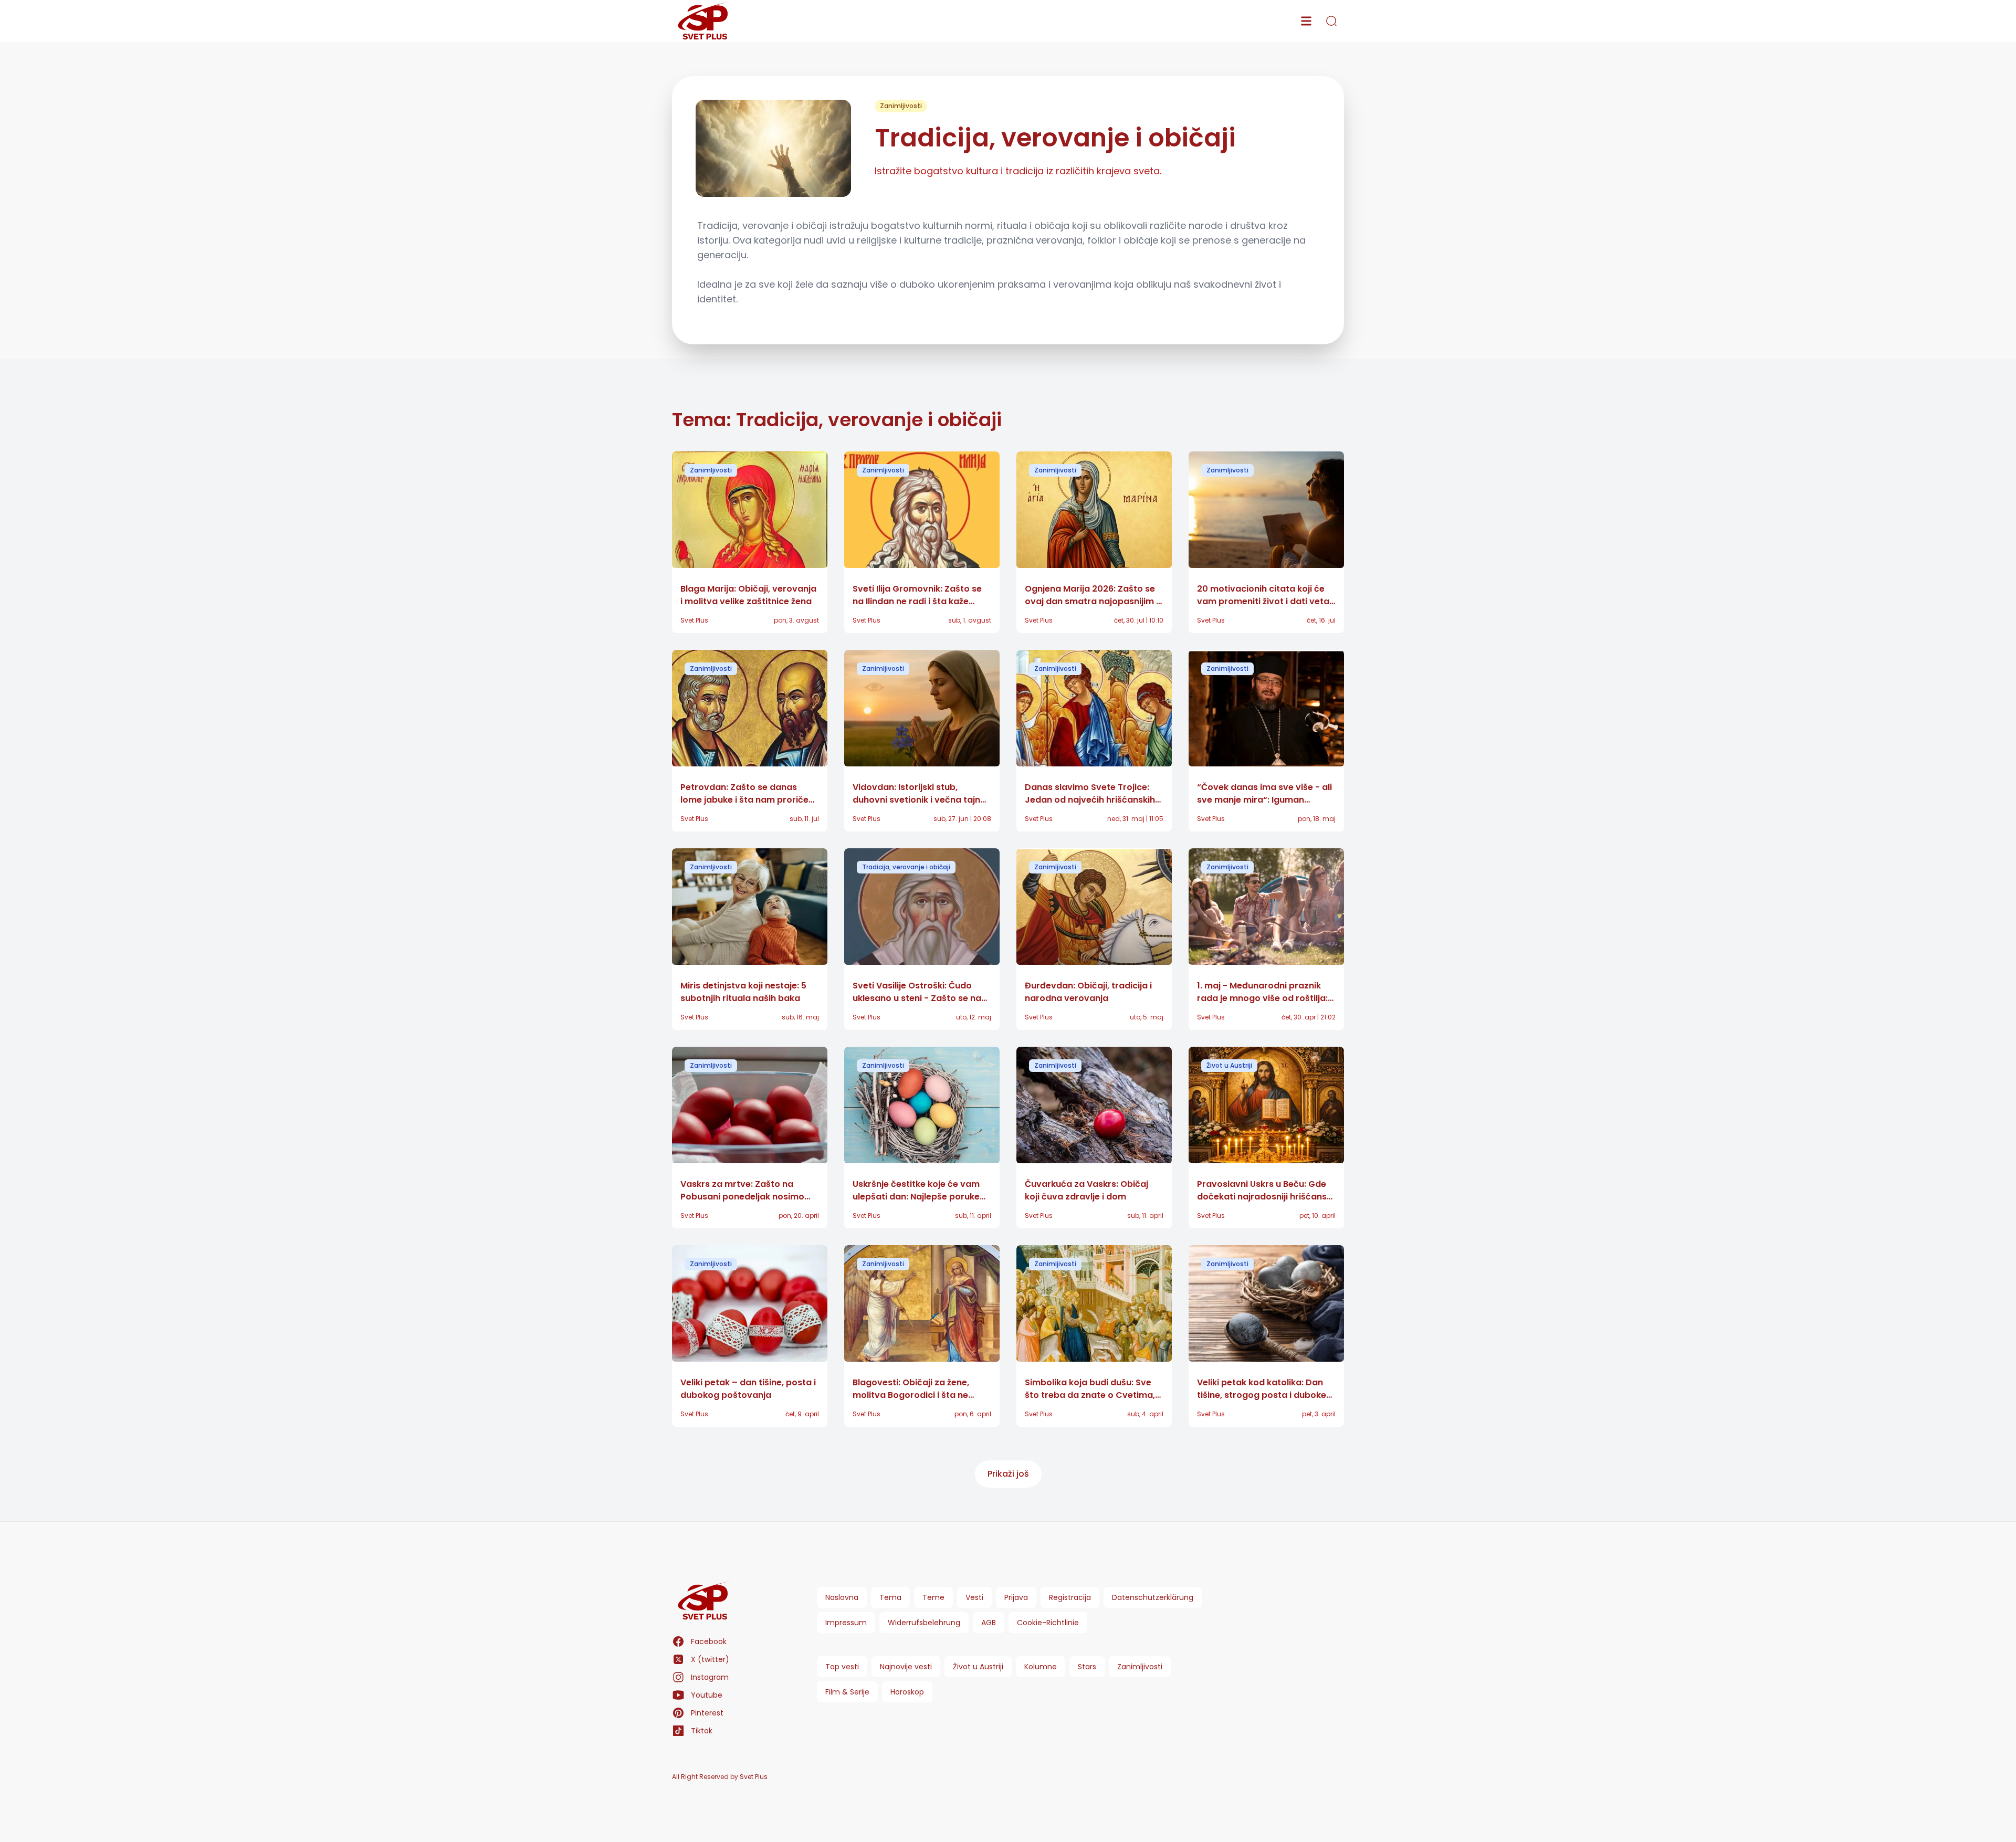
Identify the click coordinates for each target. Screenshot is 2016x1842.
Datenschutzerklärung (1153, 1597)
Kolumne (1041, 1667)
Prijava (1016, 1597)
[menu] (1306, 21)
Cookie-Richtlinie (1048, 1623)
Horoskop (907, 1692)
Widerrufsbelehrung (924, 1623)
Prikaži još (1008, 1474)
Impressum (846, 1623)
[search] (1331, 21)
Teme (933, 1597)
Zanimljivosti (901, 106)
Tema (890, 1597)
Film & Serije (847, 1692)
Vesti (974, 1597)
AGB (989, 1623)
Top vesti (842, 1667)
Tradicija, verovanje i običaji (906, 867)
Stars (1087, 1667)
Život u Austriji (1229, 1065)
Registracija (1070, 1597)
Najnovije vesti (906, 1667)
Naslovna (842, 1597)
